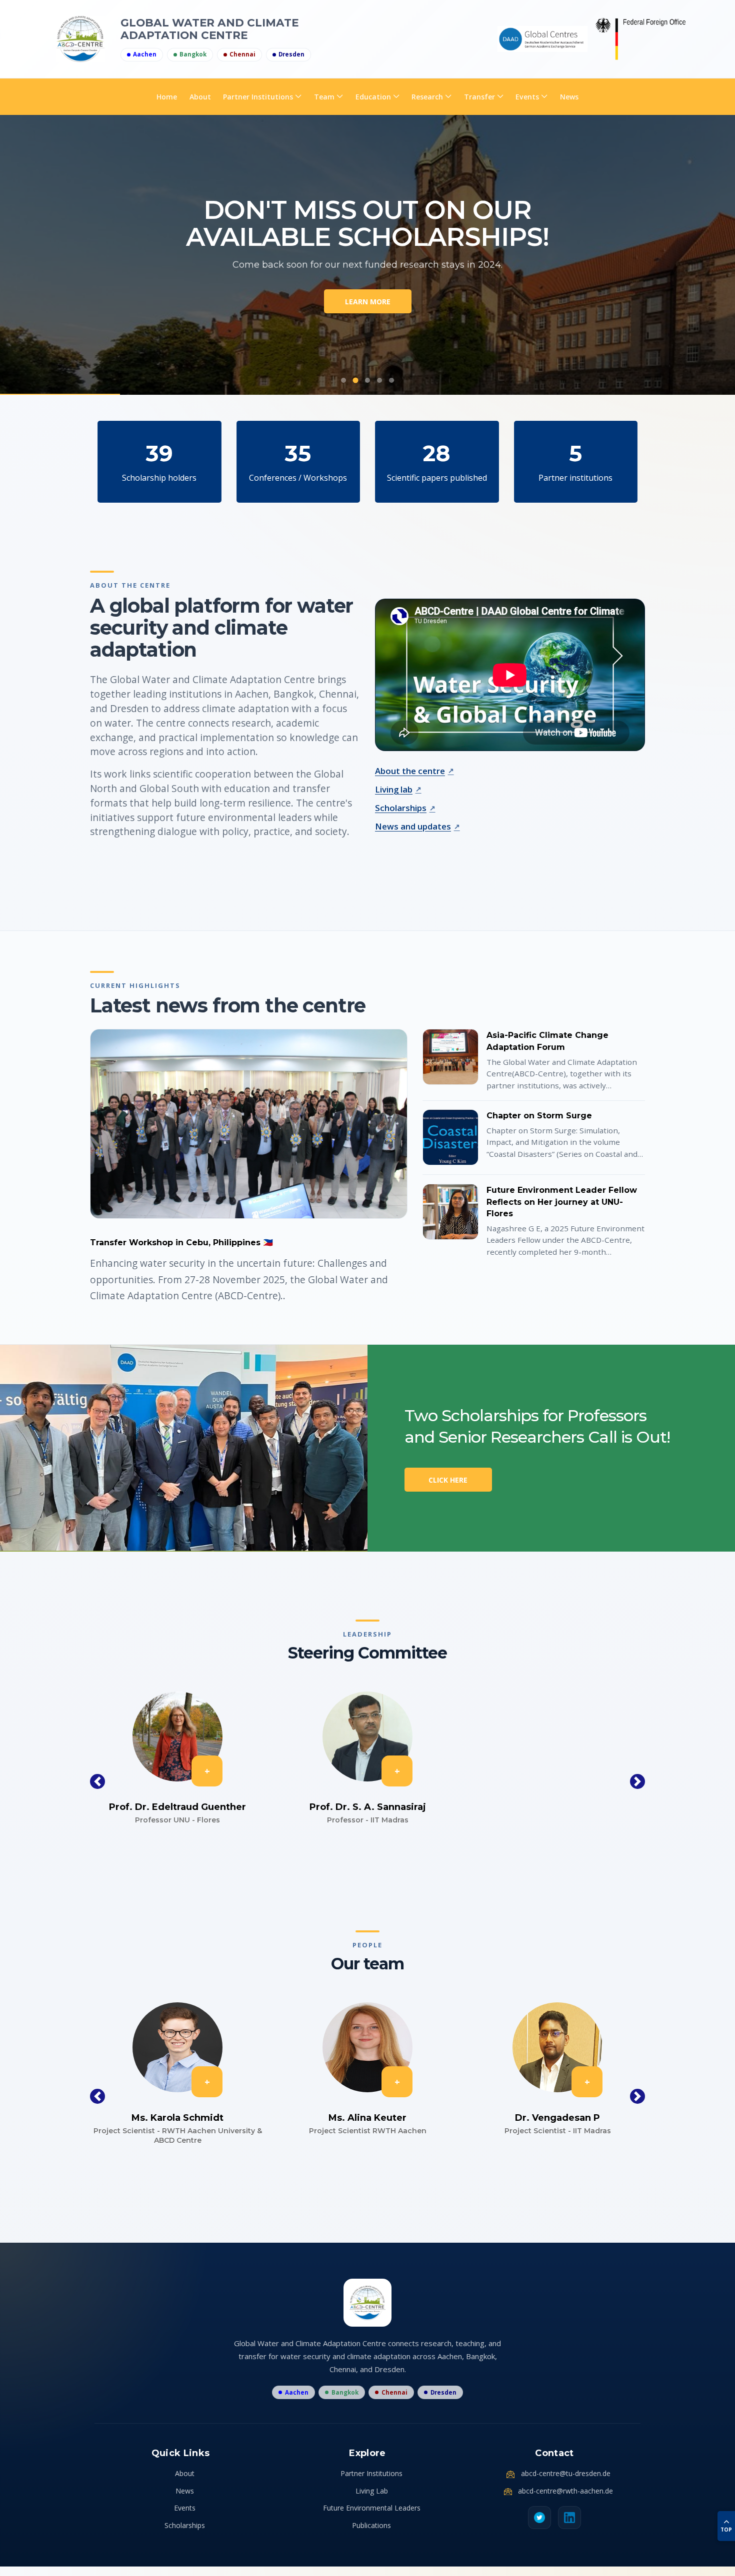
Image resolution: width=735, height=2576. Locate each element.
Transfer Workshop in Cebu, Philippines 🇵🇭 (181, 1243)
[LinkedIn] (569, 2518)
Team (324, 97)
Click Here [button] (448, 1480)
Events (527, 97)
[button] (97, 1781)
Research (427, 97)
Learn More (368, 302)
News (569, 97)
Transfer (479, 97)
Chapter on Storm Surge (539, 1116)
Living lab (394, 789)
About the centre (410, 771)
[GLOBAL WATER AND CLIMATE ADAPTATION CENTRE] (542, 39)
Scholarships (401, 808)
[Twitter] (539, 2518)
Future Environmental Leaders (372, 2508)
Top (726, 2530)
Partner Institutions (258, 97)
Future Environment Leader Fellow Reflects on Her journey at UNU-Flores (562, 1202)
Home (167, 97)
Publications (371, 2525)
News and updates (413, 826)
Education (373, 97)
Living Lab (372, 2491)
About (200, 97)
